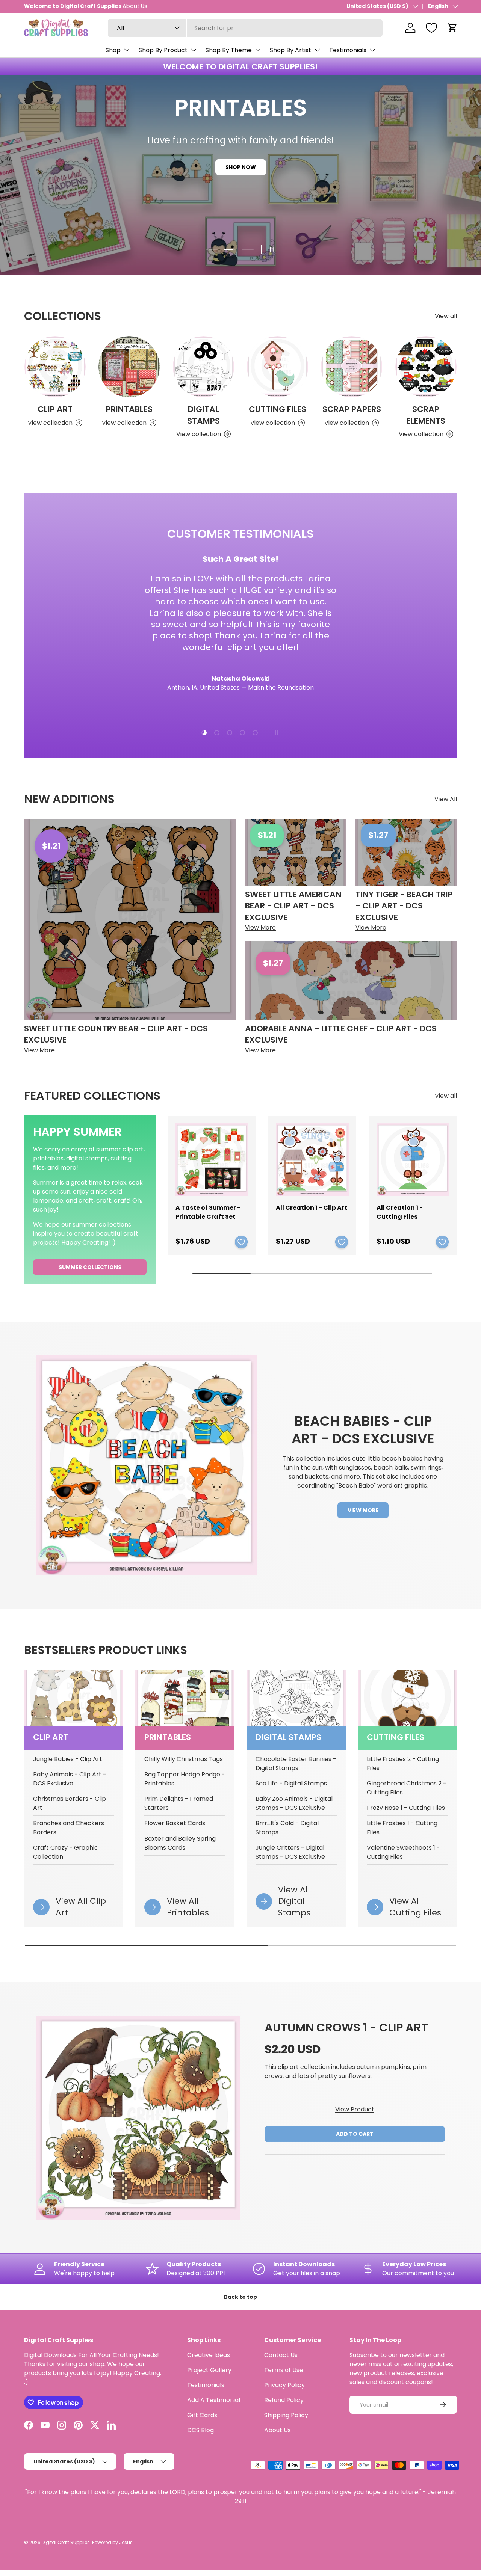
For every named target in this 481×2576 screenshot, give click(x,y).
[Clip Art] (55, 367)
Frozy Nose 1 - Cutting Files (406, 1808)
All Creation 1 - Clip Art (312, 1208)
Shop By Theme (229, 50)
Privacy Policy (284, 2385)
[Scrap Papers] (352, 367)
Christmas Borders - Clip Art (70, 1803)
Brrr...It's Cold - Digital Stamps (287, 1828)
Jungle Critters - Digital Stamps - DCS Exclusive (290, 1852)
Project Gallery (209, 2370)
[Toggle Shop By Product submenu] (194, 50)
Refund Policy (284, 2400)
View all (446, 316)
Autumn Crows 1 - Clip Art (346, 2027)
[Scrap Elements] (426, 367)
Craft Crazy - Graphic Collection (66, 1852)
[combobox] (245, 28)
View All (446, 799)
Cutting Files (278, 409)
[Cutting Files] (278, 367)
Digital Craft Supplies (66, 2542)
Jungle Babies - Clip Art (68, 1759)
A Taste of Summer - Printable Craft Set (208, 1212)
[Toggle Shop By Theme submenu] (258, 50)
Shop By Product (163, 50)
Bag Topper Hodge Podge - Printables (185, 1779)
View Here (99, 6)
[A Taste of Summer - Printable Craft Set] (212, 1160)
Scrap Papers (352, 409)
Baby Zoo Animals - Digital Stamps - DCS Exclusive (294, 1803)
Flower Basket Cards (175, 1823)
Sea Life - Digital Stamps (291, 1783)
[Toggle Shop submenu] (127, 50)
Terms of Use (284, 2370)
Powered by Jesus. (113, 2542)
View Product (355, 2109)
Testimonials (348, 50)
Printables (129, 409)
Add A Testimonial (214, 2400)
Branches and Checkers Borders (69, 1828)
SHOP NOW (241, 181)
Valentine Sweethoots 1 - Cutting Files (403, 1852)
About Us (278, 2430)
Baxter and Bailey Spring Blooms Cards (180, 1843)
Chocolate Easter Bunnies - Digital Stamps (296, 1763)
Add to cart (355, 2134)
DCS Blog (200, 2430)
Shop (113, 50)
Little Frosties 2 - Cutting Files (403, 1763)
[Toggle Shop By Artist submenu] (317, 50)
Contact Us (281, 2355)
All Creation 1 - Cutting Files (400, 1212)
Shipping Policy (286, 2415)
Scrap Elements (426, 415)
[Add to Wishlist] (241, 1242)
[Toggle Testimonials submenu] (372, 50)
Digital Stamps (203, 415)
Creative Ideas (209, 2355)
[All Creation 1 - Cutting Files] (413, 1160)
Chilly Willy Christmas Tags (184, 1759)
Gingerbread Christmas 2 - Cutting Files (407, 1788)
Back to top (240, 2297)
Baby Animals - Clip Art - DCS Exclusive (70, 1779)
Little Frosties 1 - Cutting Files (402, 1828)
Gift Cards (202, 2415)
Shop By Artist (290, 50)
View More (363, 1510)
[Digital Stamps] (203, 367)
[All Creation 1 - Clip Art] (312, 1160)
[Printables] (129, 367)
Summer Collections (90, 1267)
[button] (452, 28)
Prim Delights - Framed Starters (179, 1803)
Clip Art (55, 409)
